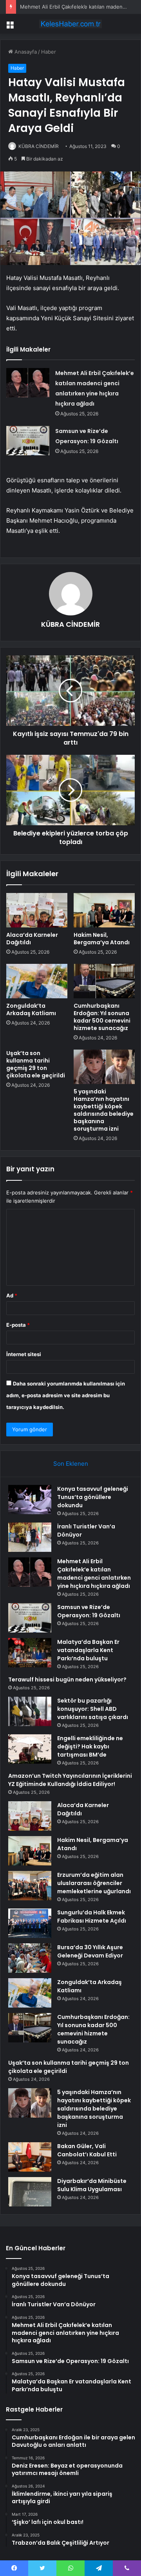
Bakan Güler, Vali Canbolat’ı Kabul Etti (87, 2150)
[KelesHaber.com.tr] (70, 24)
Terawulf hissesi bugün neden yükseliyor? (67, 1679)
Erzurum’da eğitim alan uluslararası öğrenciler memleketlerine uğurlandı (94, 1883)
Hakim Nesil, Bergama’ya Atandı (102, 939)
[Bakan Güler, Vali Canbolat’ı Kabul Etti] (30, 2157)
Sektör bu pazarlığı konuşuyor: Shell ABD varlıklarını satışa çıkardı (93, 1709)
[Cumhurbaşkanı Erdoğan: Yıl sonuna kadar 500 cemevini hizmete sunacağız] (104, 981)
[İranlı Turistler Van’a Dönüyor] (30, 1537)
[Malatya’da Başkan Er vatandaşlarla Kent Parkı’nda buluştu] (30, 1653)
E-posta (18, 1325)
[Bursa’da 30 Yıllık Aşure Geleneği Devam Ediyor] (30, 1958)
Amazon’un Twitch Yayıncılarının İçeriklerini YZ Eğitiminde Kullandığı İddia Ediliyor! (70, 1780)
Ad (12, 1295)
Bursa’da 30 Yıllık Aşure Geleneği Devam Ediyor (90, 1951)
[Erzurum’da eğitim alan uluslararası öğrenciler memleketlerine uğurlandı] (30, 1886)
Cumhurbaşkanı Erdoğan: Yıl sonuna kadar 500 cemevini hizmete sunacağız (102, 1017)
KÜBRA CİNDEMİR (39, 146)
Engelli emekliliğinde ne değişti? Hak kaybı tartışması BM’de (90, 1746)
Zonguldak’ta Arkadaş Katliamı (31, 1009)
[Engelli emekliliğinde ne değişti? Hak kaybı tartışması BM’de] (30, 1749)
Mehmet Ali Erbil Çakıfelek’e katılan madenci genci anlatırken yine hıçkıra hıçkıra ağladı (94, 1574)
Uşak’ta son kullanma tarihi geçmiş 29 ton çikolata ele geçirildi (36, 1064)
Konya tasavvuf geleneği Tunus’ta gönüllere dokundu (93, 1497)
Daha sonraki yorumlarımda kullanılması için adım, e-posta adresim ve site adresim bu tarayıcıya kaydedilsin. (66, 1395)
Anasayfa (25, 52)
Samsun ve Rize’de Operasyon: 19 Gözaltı (89, 1611)
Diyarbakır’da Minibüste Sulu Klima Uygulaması (92, 2185)
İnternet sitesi (24, 1354)
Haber (49, 52)
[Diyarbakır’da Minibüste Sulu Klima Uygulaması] (30, 2192)
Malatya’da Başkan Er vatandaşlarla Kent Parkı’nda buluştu (88, 1650)
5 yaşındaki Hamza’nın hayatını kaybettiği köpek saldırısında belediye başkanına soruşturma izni (104, 1110)
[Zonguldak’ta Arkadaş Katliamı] (37, 981)
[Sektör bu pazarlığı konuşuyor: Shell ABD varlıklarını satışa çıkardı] (30, 1711)
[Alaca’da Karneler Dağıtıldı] (37, 910)
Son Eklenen (71, 1464)
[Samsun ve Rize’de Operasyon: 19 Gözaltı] (28, 441)
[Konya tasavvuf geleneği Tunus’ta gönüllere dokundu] (30, 1500)
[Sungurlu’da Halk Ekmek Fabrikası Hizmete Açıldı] (30, 1923)
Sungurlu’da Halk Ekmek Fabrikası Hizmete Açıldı (92, 1917)
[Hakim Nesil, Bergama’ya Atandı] (104, 910)
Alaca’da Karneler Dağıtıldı (32, 939)
